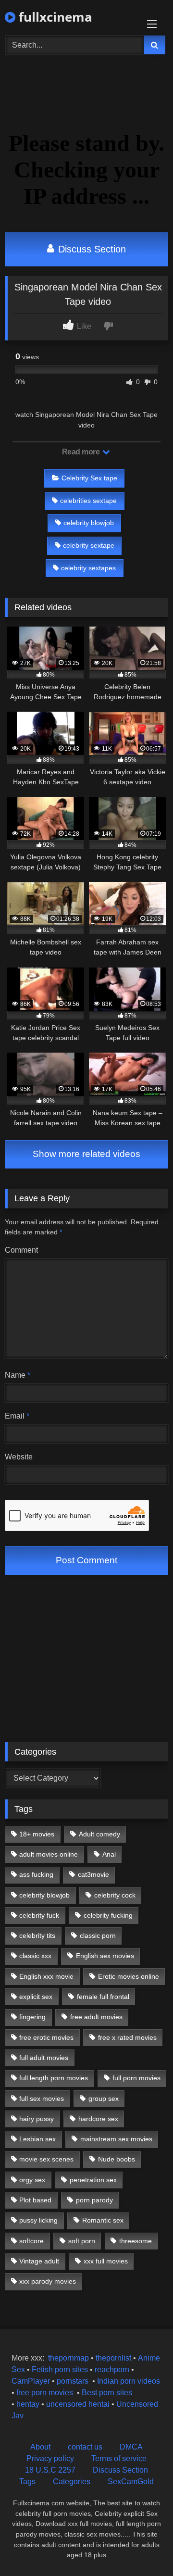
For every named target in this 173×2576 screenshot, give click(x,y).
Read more (82, 452)
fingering (32, 2017)
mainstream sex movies (116, 2139)
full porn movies (136, 2078)
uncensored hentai (78, 2404)
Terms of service (119, 2458)
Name (18, 1375)
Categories (72, 2482)
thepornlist (114, 2358)
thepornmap (68, 2358)
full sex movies (42, 2098)
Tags (27, 2482)
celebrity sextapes (88, 568)
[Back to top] (143, 2547)
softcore (31, 2241)
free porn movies (45, 2393)
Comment (21, 1250)
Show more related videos (86, 1154)
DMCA (131, 2447)
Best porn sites (107, 2393)
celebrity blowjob (89, 523)
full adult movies (44, 2058)
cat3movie (93, 1874)
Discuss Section (91, 249)
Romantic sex (103, 2220)
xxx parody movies (48, 2281)
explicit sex (36, 1997)
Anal (109, 1854)
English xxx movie (46, 1976)
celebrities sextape (88, 501)
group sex (104, 2098)
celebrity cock (115, 1895)
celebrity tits (37, 1935)
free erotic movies (46, 2037)
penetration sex (93, 2180)
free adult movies (96, 2017)
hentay (28, 2404)
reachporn (113, 2369)
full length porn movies (54, 2078)
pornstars (73, 2381)
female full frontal (103, 1997)
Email (17, 1416)
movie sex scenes (46, 2159)
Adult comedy (99, 1834)
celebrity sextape (89, 545)
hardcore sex (98, 2119)
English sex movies (105, 1956)
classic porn (98, 1935)
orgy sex (32, 2180)
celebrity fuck (39, 1915)
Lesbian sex (37, 2139)
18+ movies (37, 1834)
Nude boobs (117, 2159)
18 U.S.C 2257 (50, 2470)
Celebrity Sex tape (89, 478)
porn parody (94, 2200)
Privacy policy (50, 2458)
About (40, 2447)
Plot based (35, 2200)
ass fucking (36, 1874)
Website (19, 1457)
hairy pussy (37, 2119)
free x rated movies (127, 2037)
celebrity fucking (108, 1915)
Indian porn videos (129, 2381)
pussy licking (38, 2220)
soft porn (82, 2241)
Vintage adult (39, 2261)
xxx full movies (106, 2261)
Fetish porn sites (61, 2369)
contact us (85, 2447)
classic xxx (35, 1956)
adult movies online (49, 1854)
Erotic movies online (129, 1976)
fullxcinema (54, 17)
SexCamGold (131, 2482)
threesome (136, 2241)
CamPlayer (31, 2381)
